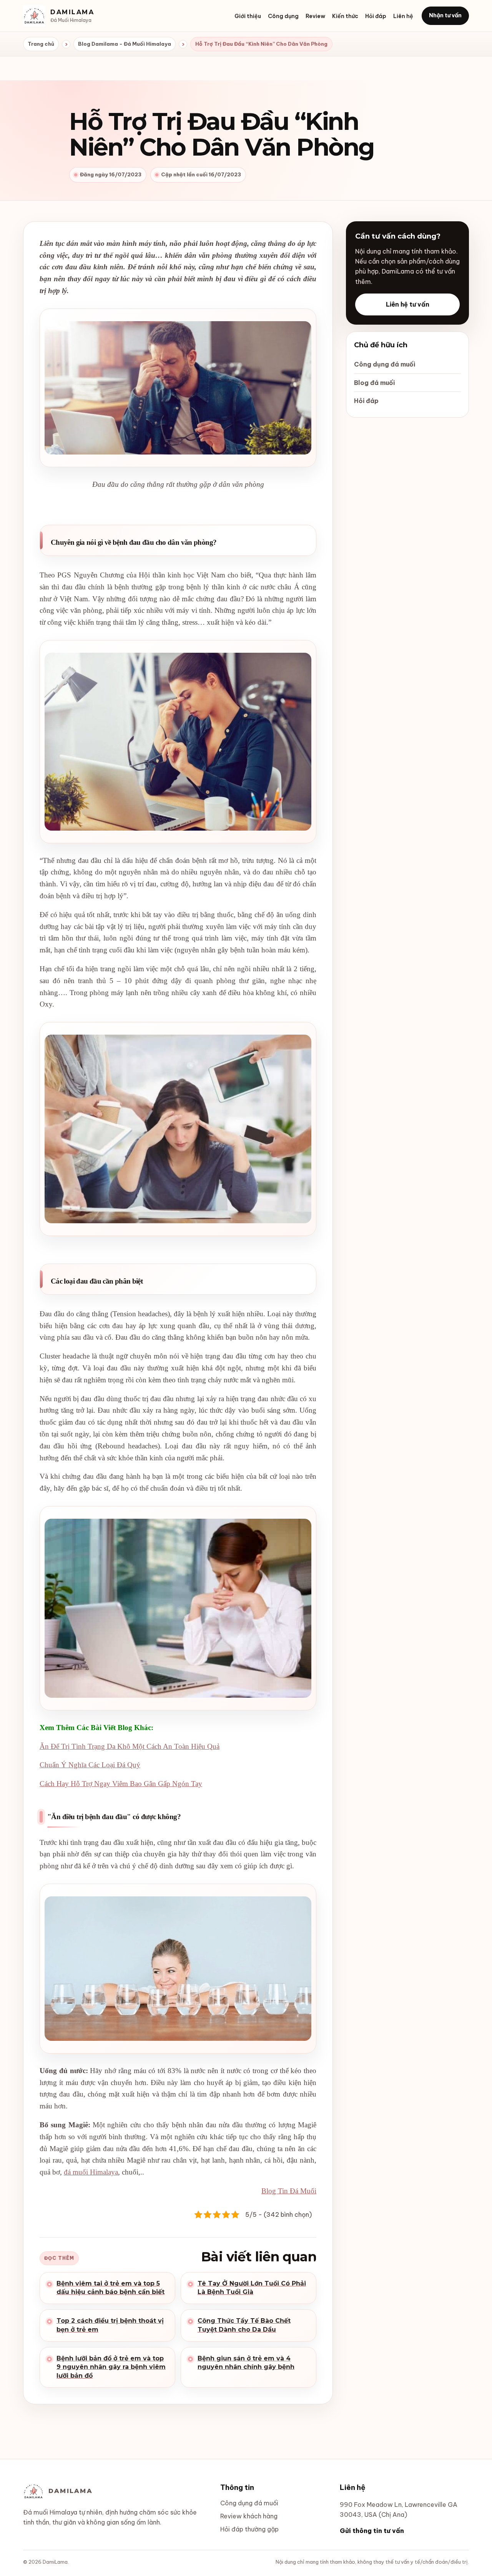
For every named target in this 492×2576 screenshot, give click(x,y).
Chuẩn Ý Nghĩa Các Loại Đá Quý (90, 1765)
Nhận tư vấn (445, 15)
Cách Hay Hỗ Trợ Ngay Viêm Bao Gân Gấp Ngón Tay (121, 1784)
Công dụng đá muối (385, 364)
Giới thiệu (248, 16)
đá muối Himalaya (91, 2172)
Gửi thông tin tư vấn (372, 2531)
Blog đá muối (374, 383)
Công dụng (283, 16)
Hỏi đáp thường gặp (249, 2529)
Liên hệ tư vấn (408, 304)
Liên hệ (403, 16)
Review (315, 16)
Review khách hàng (249, 2516)
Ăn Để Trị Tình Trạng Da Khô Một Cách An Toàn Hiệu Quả (130, 1746)
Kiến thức (345, 16)
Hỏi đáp (376, 16)
